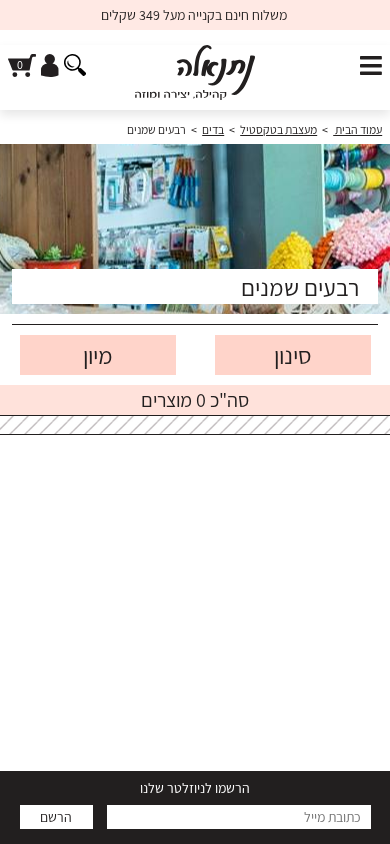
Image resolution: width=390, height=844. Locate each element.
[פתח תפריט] (371, 66)
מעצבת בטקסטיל (278, 129)
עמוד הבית (357, 129)
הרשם (56, 817)
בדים (213, 129)
